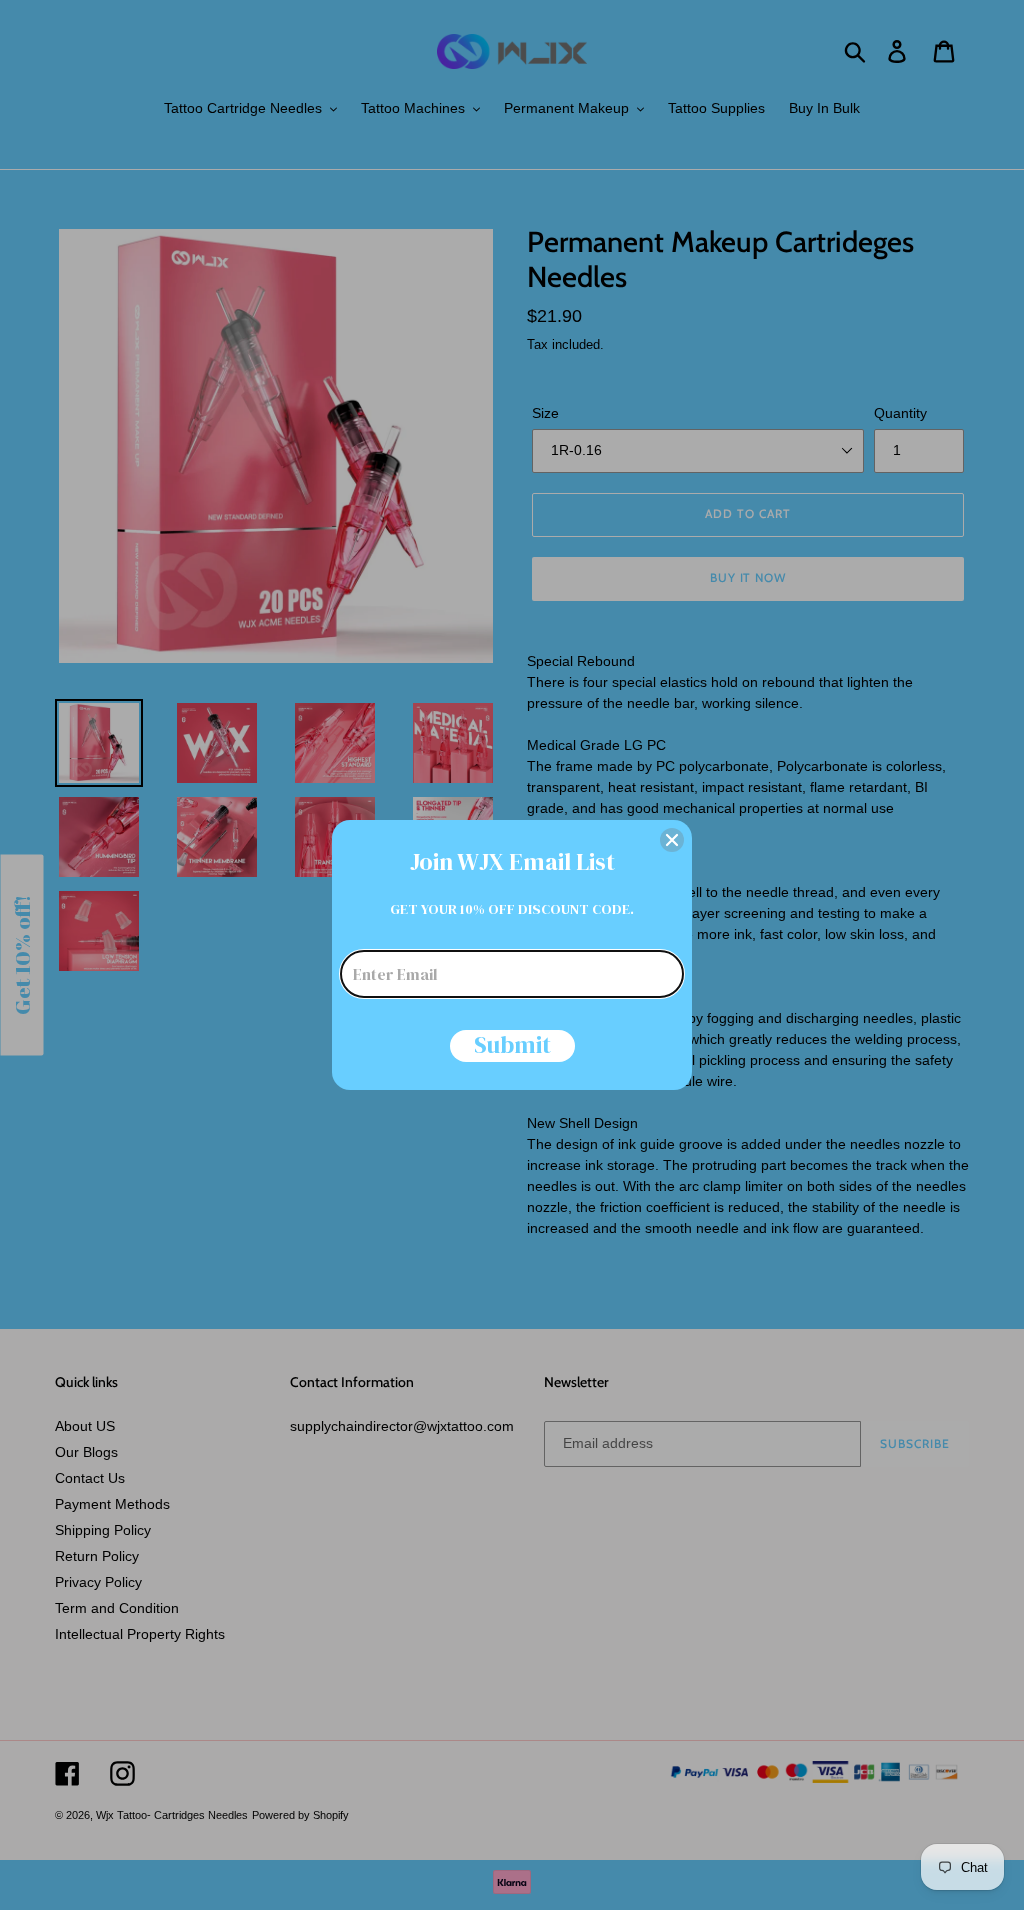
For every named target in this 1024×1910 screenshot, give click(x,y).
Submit (512, 1046)
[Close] (672, 840)
